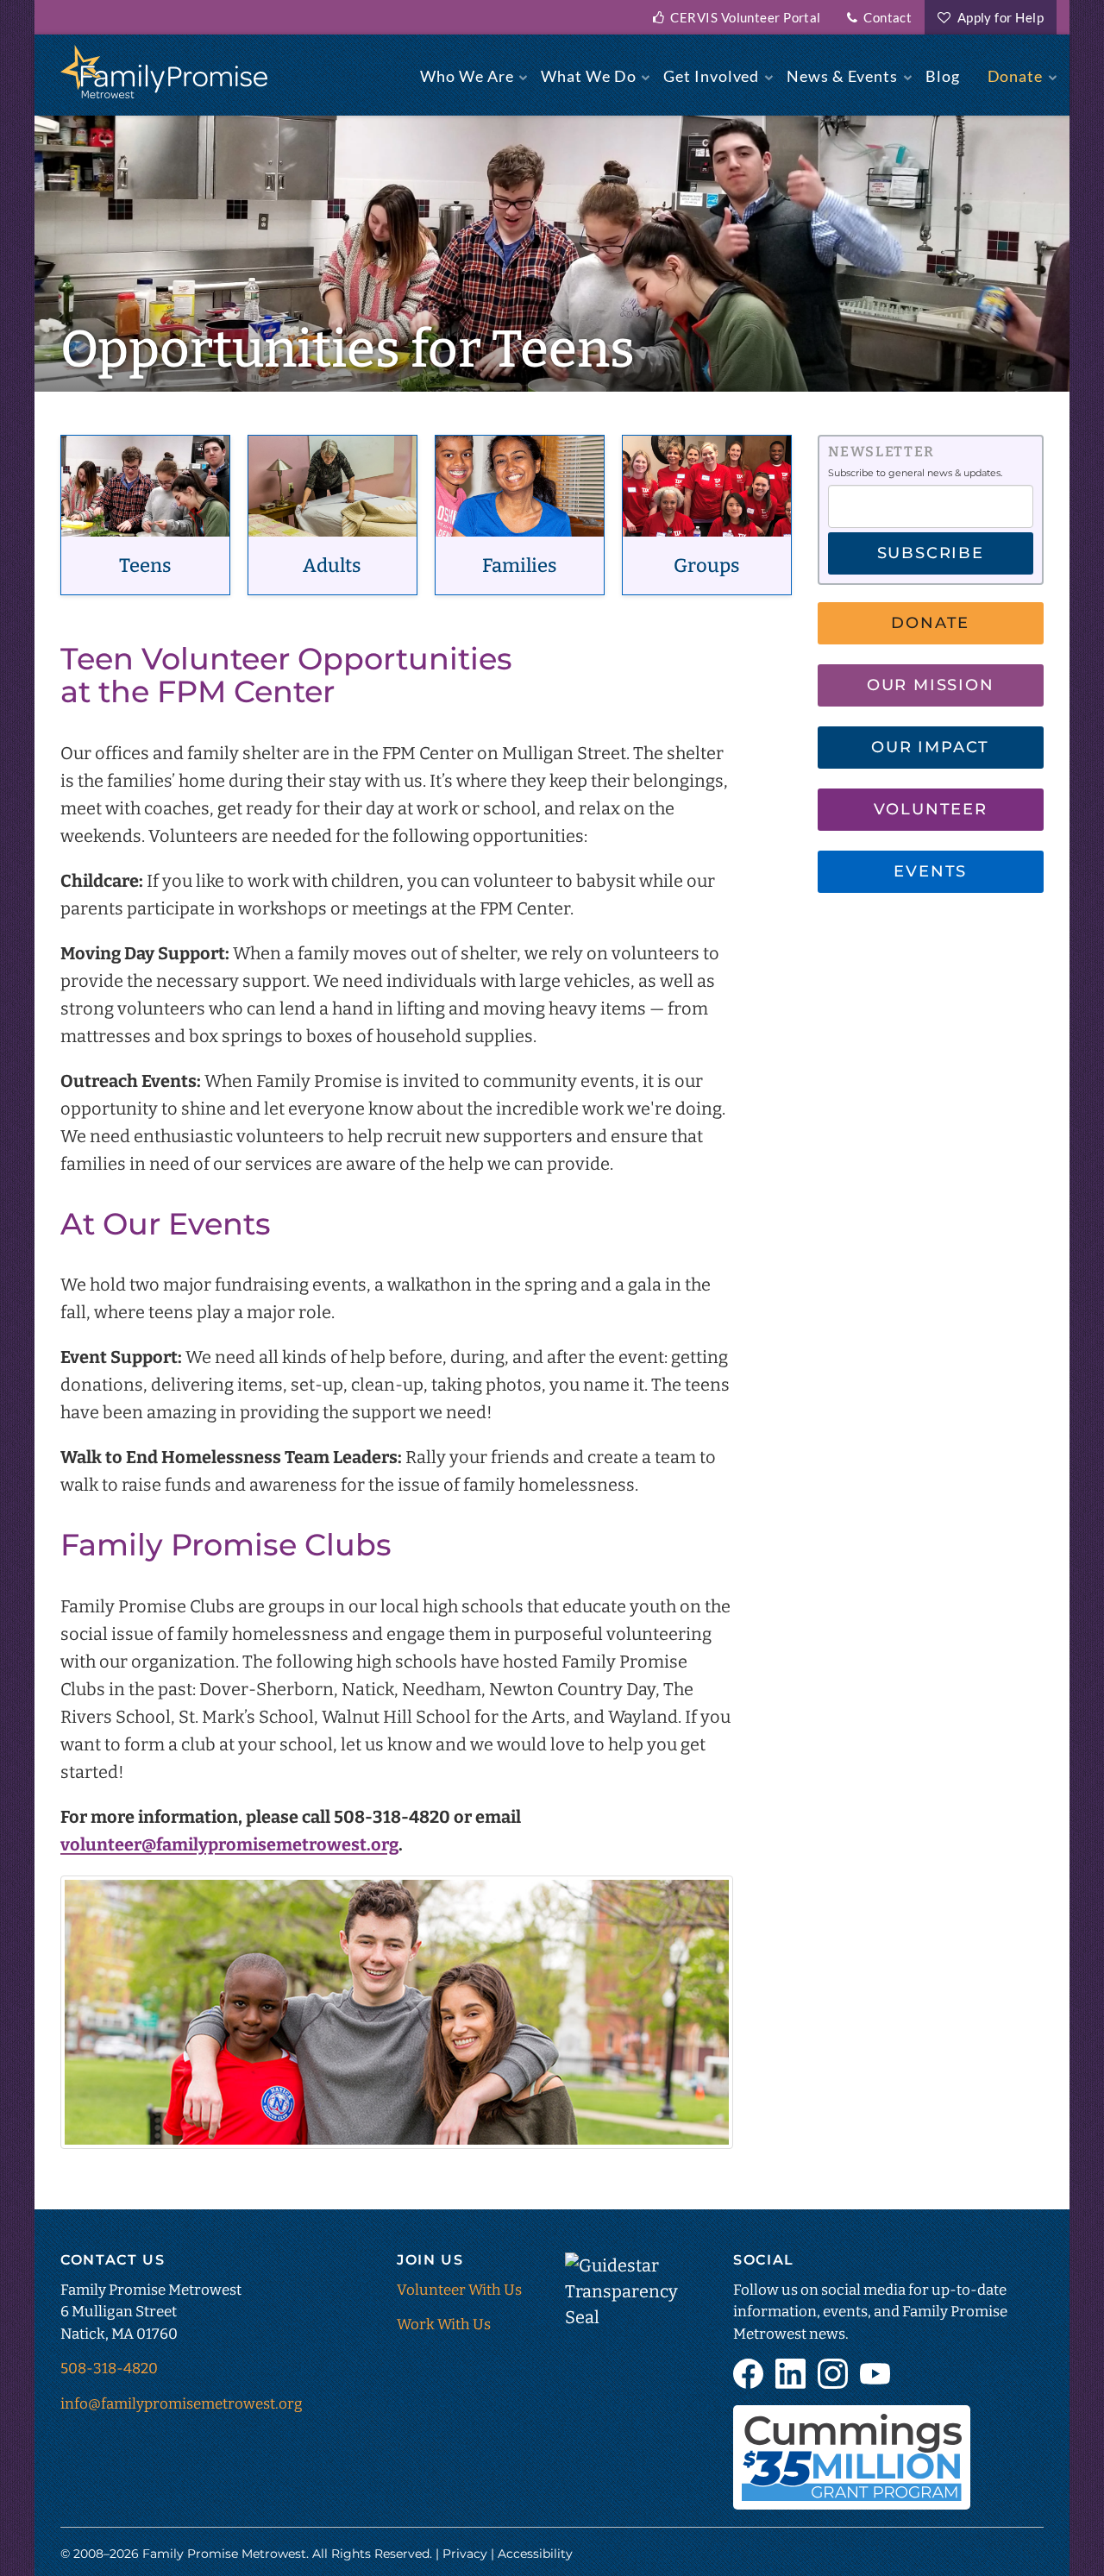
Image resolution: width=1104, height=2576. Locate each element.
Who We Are (467, 76)
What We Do (588, 76)
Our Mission (931, 685)
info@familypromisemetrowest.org (182, 2404)
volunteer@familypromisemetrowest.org (229, 1844)
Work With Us (444, 2325)
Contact (884, 17)
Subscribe (931, 553)
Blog (943, 76)
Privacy (465, 2554)
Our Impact (930, 747)
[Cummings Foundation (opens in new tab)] (852, 2457)
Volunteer (931, 809)
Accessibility (535, 2554)
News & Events (842, 76)
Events (930, 871)
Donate (1015, 76)
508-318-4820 (109, 2369)
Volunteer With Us (459, 2290)
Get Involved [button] (711, 76)
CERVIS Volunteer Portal (743, 17)
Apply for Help (997, 17)
